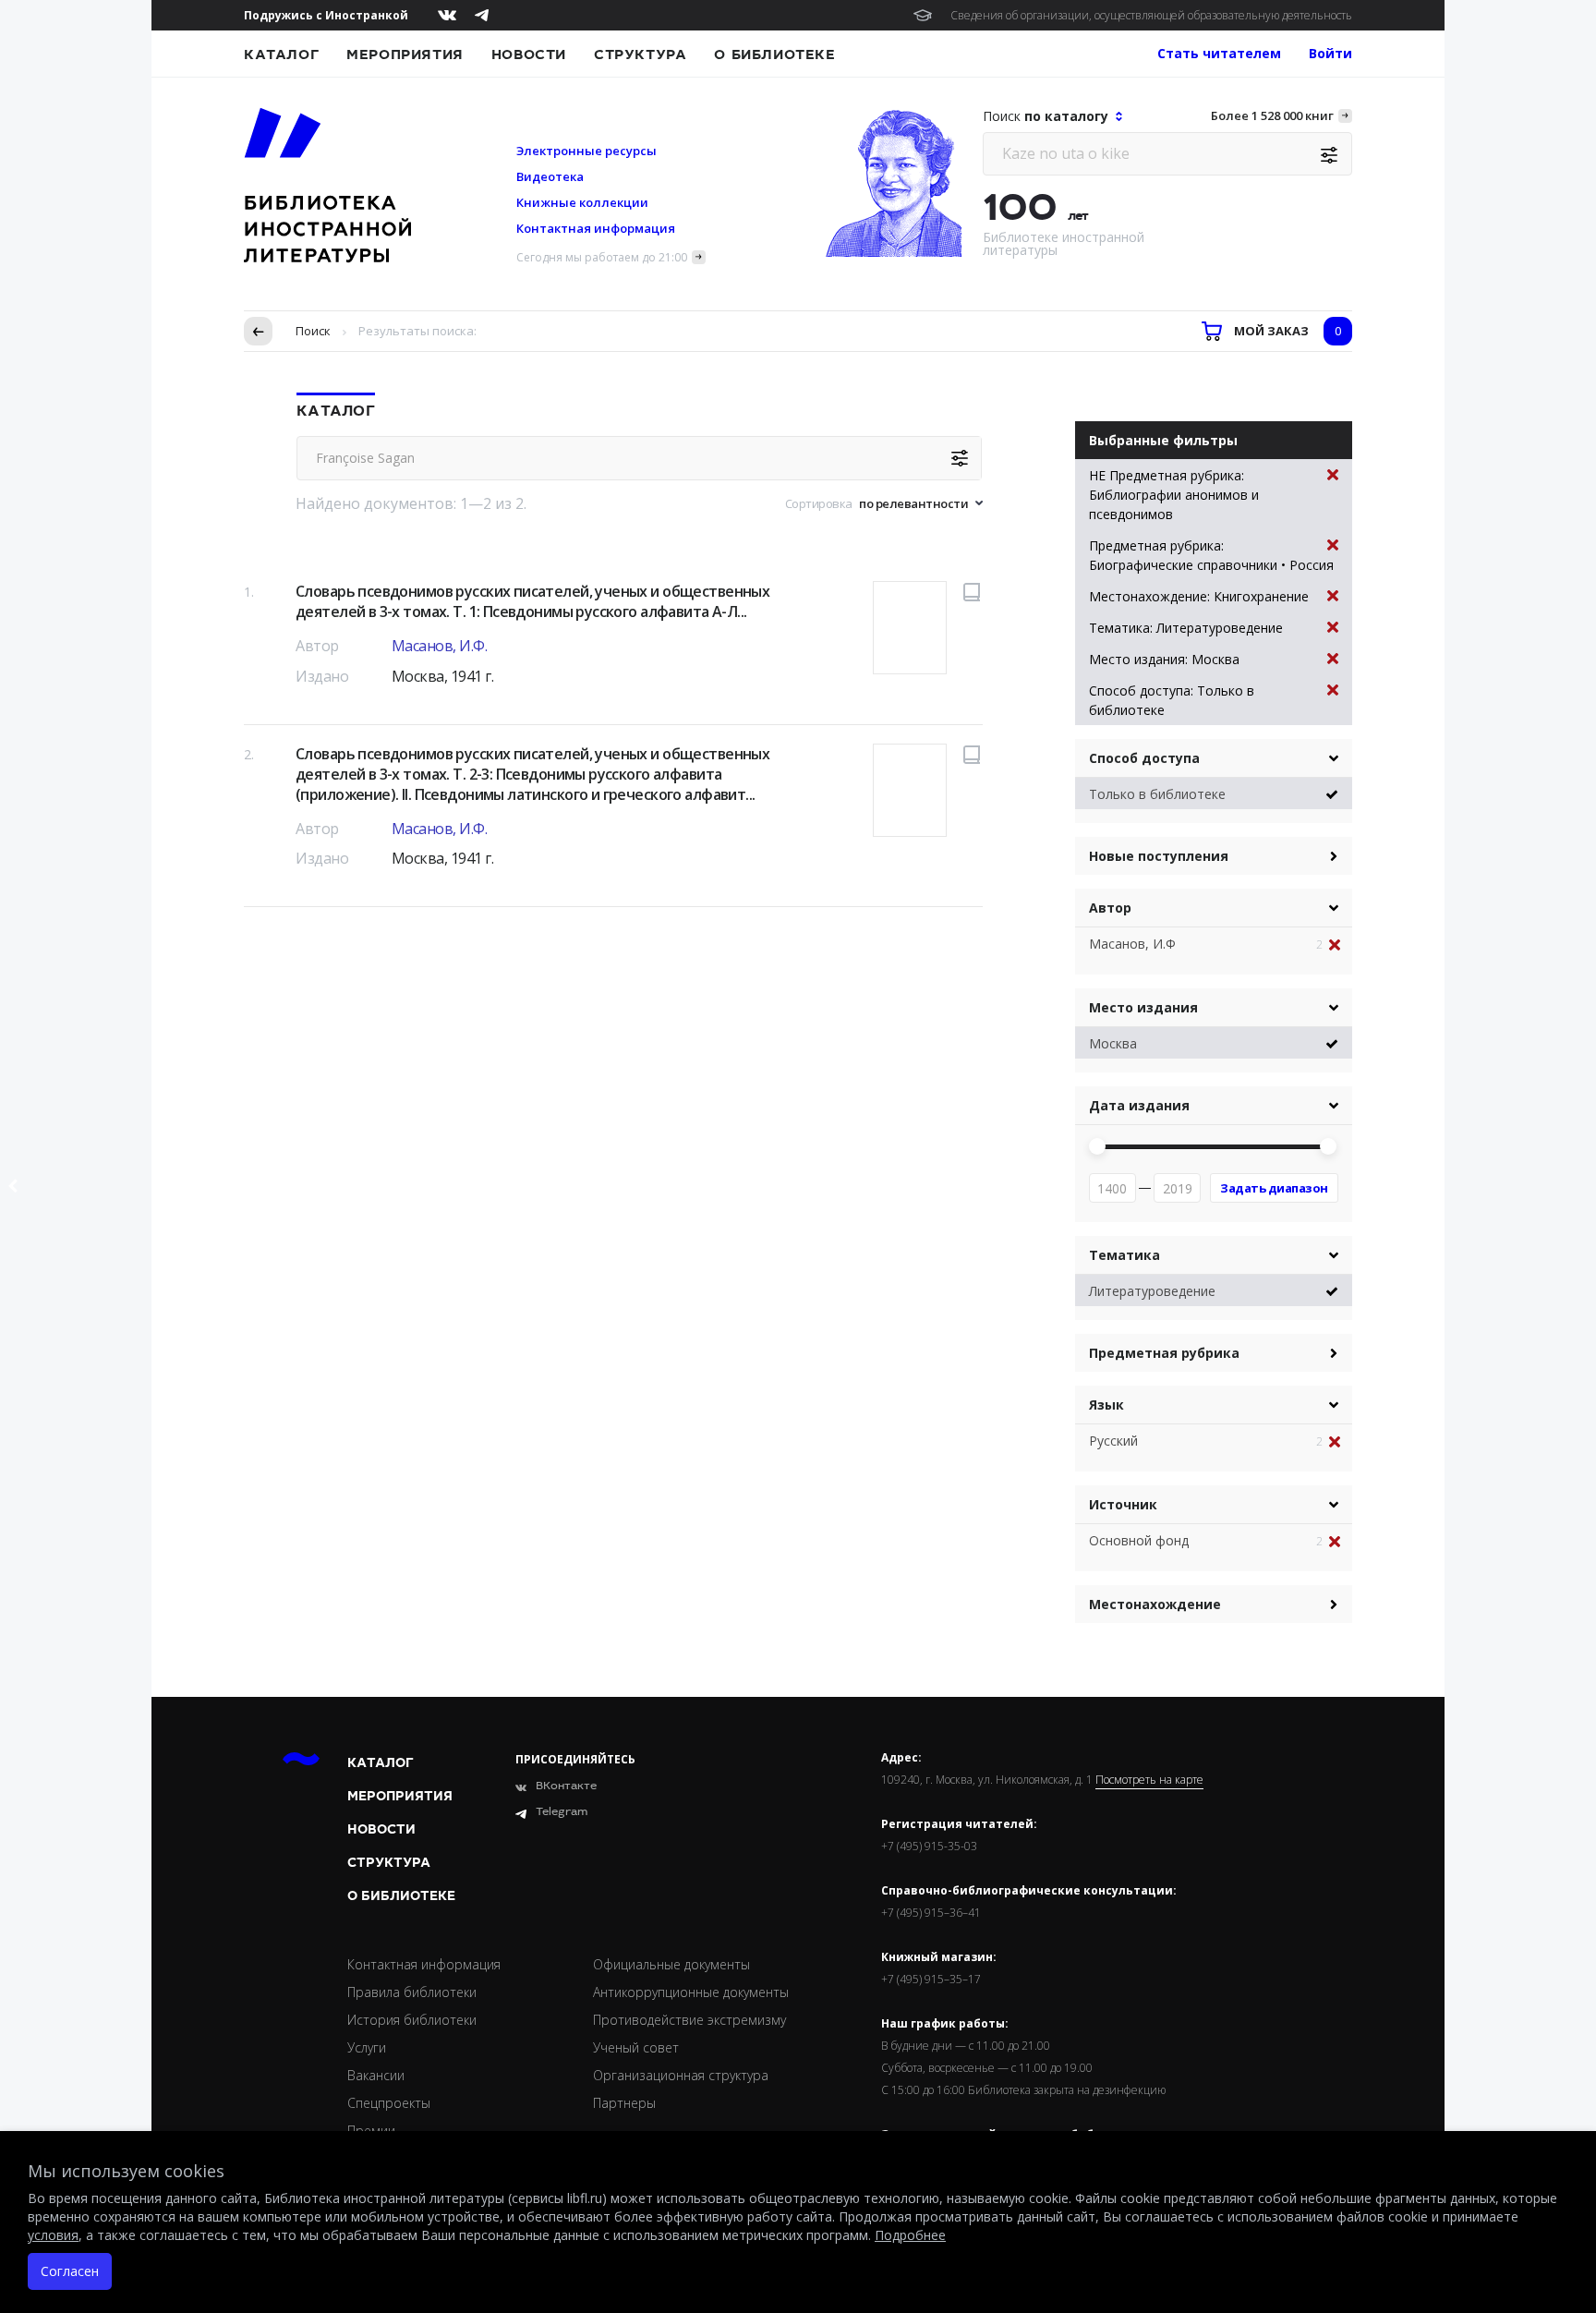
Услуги (367, 2047)
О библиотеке (774, 54)
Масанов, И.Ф (1132, 944)
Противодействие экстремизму (689, 2020)
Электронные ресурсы (586, 151)
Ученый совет (636, 2047)
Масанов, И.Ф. (440, 646)
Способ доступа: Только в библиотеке (1172, 700)
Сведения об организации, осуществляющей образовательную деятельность (1151, 15)
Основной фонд (1139, 1540)
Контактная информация (596, 228)
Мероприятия (405, 54)
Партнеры (624, 2103)
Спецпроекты (389, 2103)
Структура (640, 54)
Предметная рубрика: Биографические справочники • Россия (1211, 555)
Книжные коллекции (582, 202)
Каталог (281, 54)
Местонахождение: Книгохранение (1199, 596)
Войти (1330, 53)
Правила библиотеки (412, 1992)
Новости (529, 54)
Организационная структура (681, 2075)
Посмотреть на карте (1149, 1780)
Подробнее (910, 2235)
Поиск (313, 331)
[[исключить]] (1341, 945)
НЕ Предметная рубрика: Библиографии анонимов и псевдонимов (1174, 495)
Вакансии (376, 2075)
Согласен (70, 2271)
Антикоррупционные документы (691, 1992)
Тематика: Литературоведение (1186, 628)
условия (53, 2235)
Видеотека (550, 176)
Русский (1113, 1441)
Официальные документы (671, 1964)
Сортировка (819, 503)
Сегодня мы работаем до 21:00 (602, 257)
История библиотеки (412, 2020)
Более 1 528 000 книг (1272, 115)
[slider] (1097, 1146)
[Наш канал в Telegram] (482, 15)
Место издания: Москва (1164, 659)
